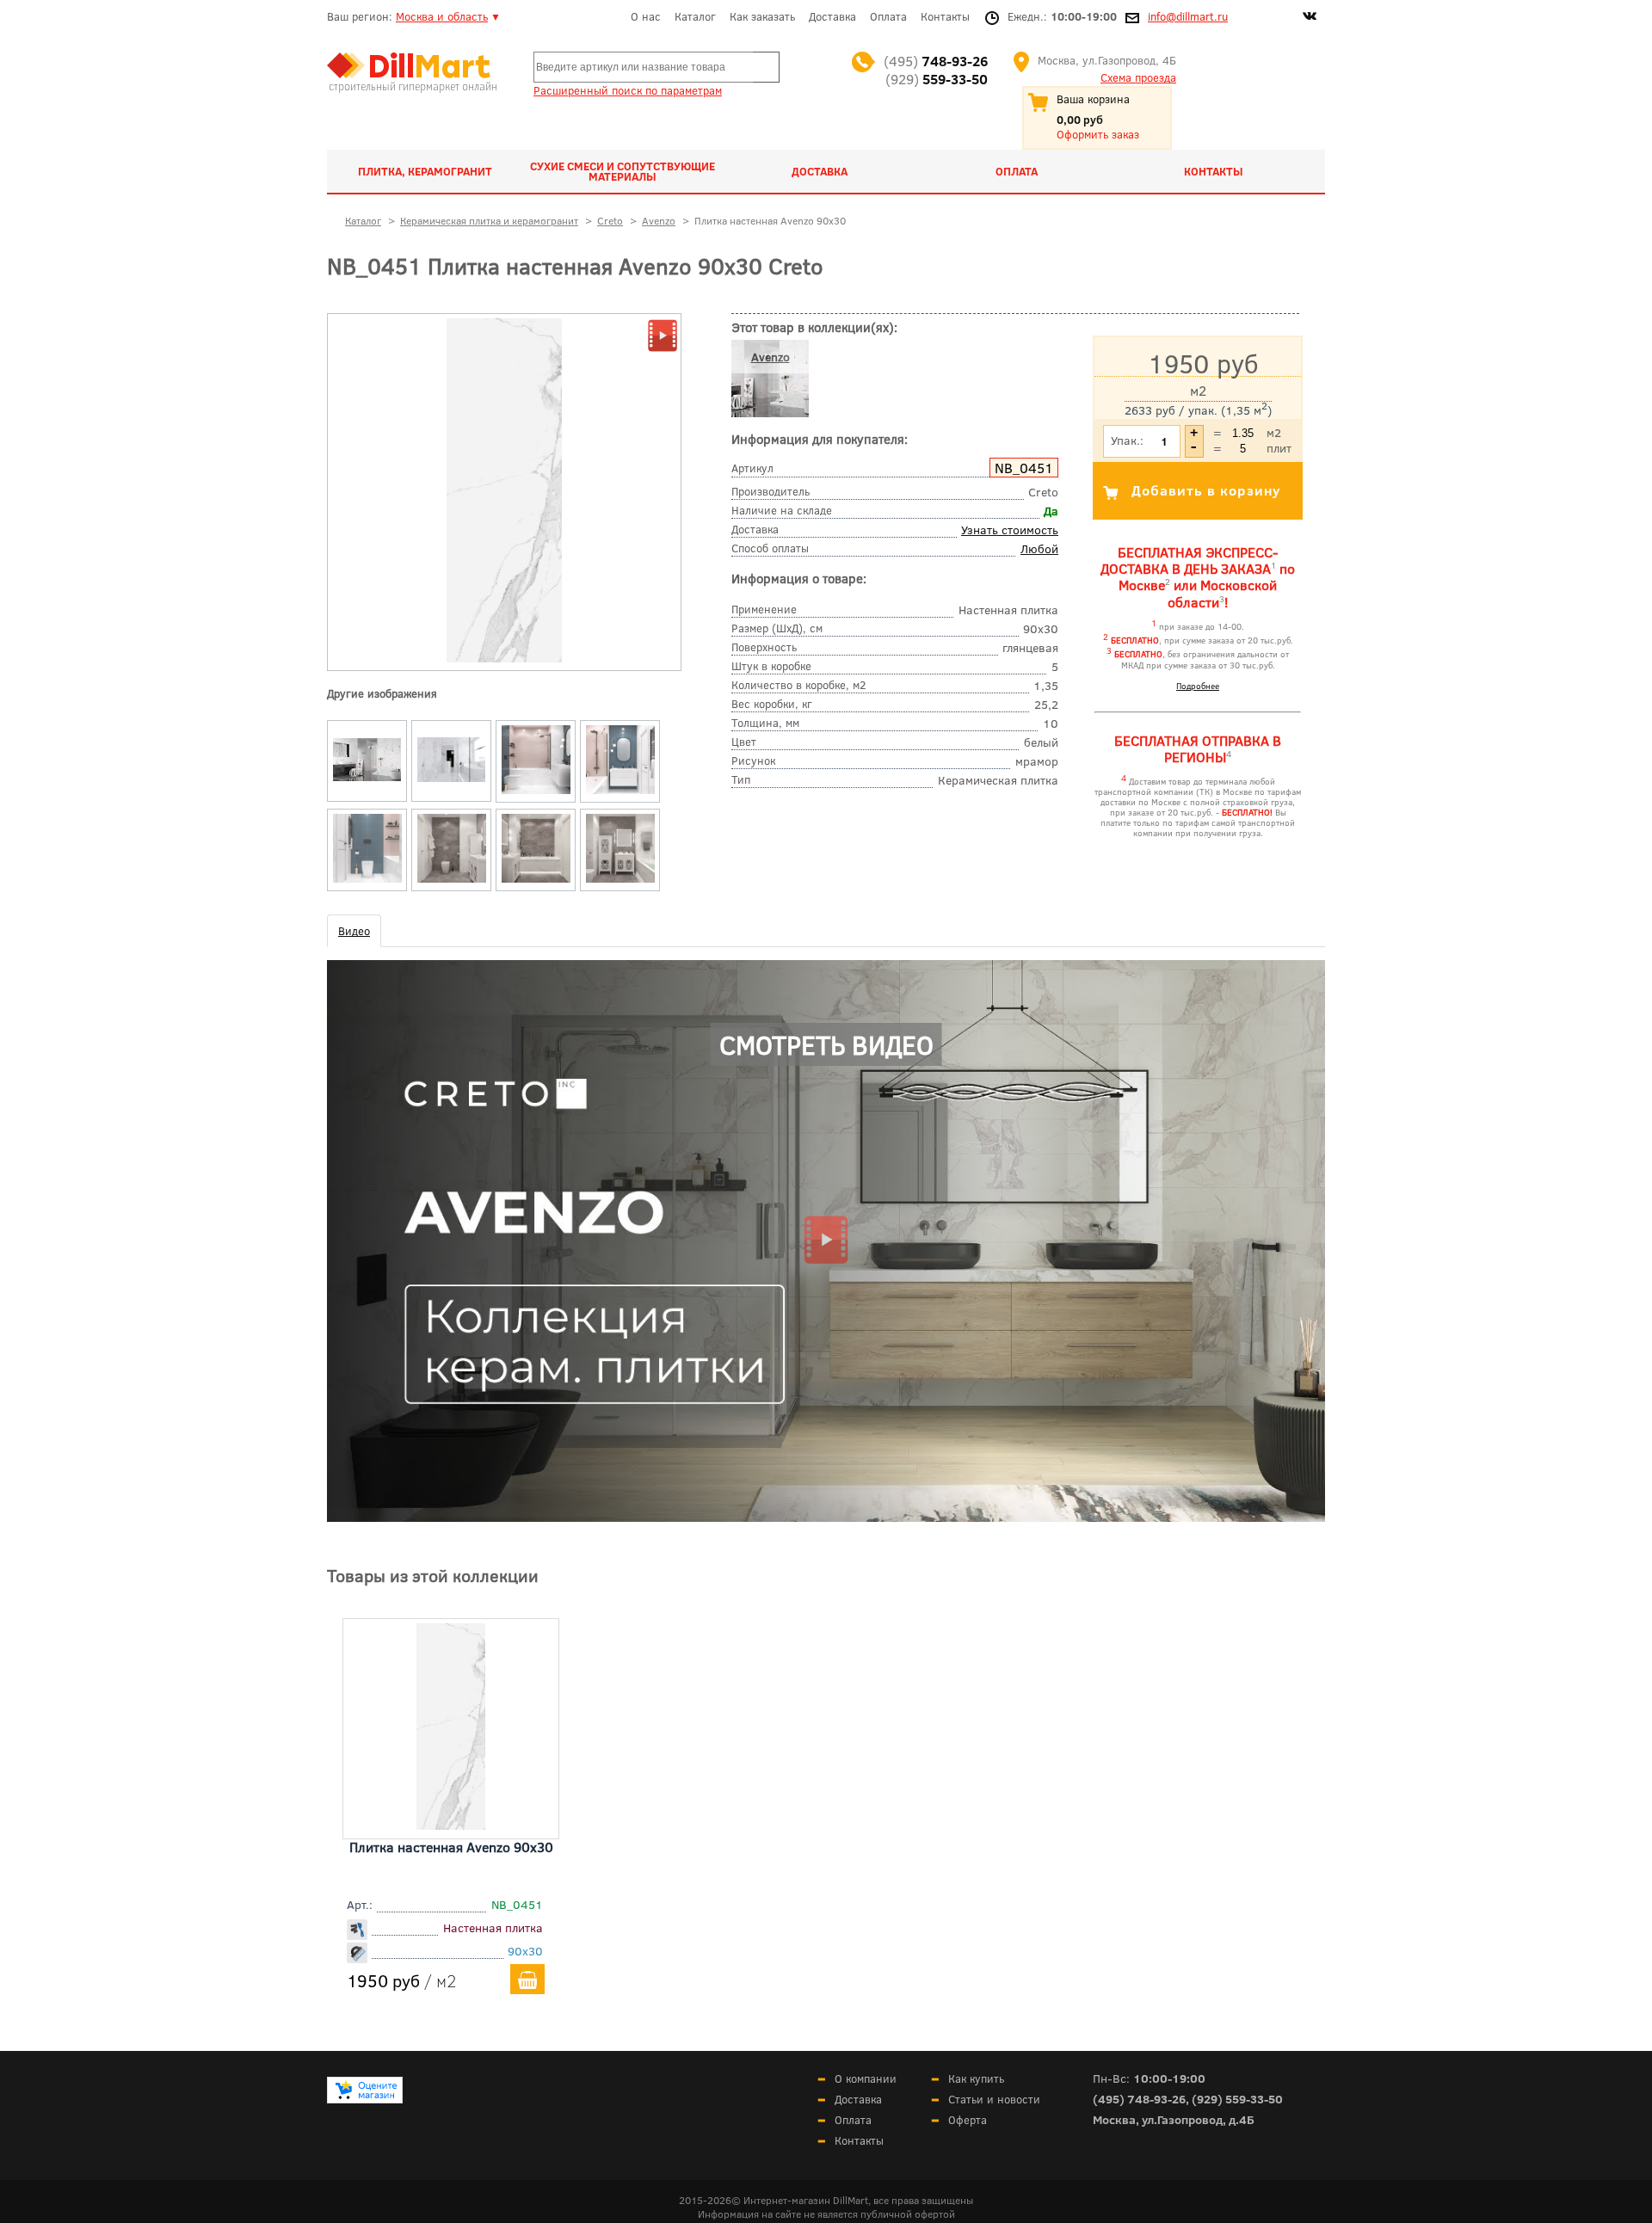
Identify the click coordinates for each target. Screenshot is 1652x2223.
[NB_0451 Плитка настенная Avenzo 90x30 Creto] (504, 658)
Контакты (945, 16)
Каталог (695, 16)
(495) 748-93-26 (1139, 2099)
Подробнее (1198, 686)
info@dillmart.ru (1188, 16)
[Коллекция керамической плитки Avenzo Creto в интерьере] (367, 781)
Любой (1039, 548)
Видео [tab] (354, 931)
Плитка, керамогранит (425, 171)
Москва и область (442, 16)
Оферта (968, 2120)
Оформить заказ (1098, 134)
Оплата (888, 16)
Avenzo (771, 357)
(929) (937, 79)
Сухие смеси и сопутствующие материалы (623, 171)
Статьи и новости (994, 2099)
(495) (936, 61)
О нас (646, 16)
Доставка (832, 16)
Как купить (976, 2078)
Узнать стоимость (1010, 530)
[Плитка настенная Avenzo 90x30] (451, 1824)
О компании (866, 2078)
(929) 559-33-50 (1237, 2099)
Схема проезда (1138, 77)
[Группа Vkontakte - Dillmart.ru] (1310, 18)
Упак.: (1127, 440)
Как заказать (762, 16)
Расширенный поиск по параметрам (628, 90)
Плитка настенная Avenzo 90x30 (451, 1847)
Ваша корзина (1093, 99)
